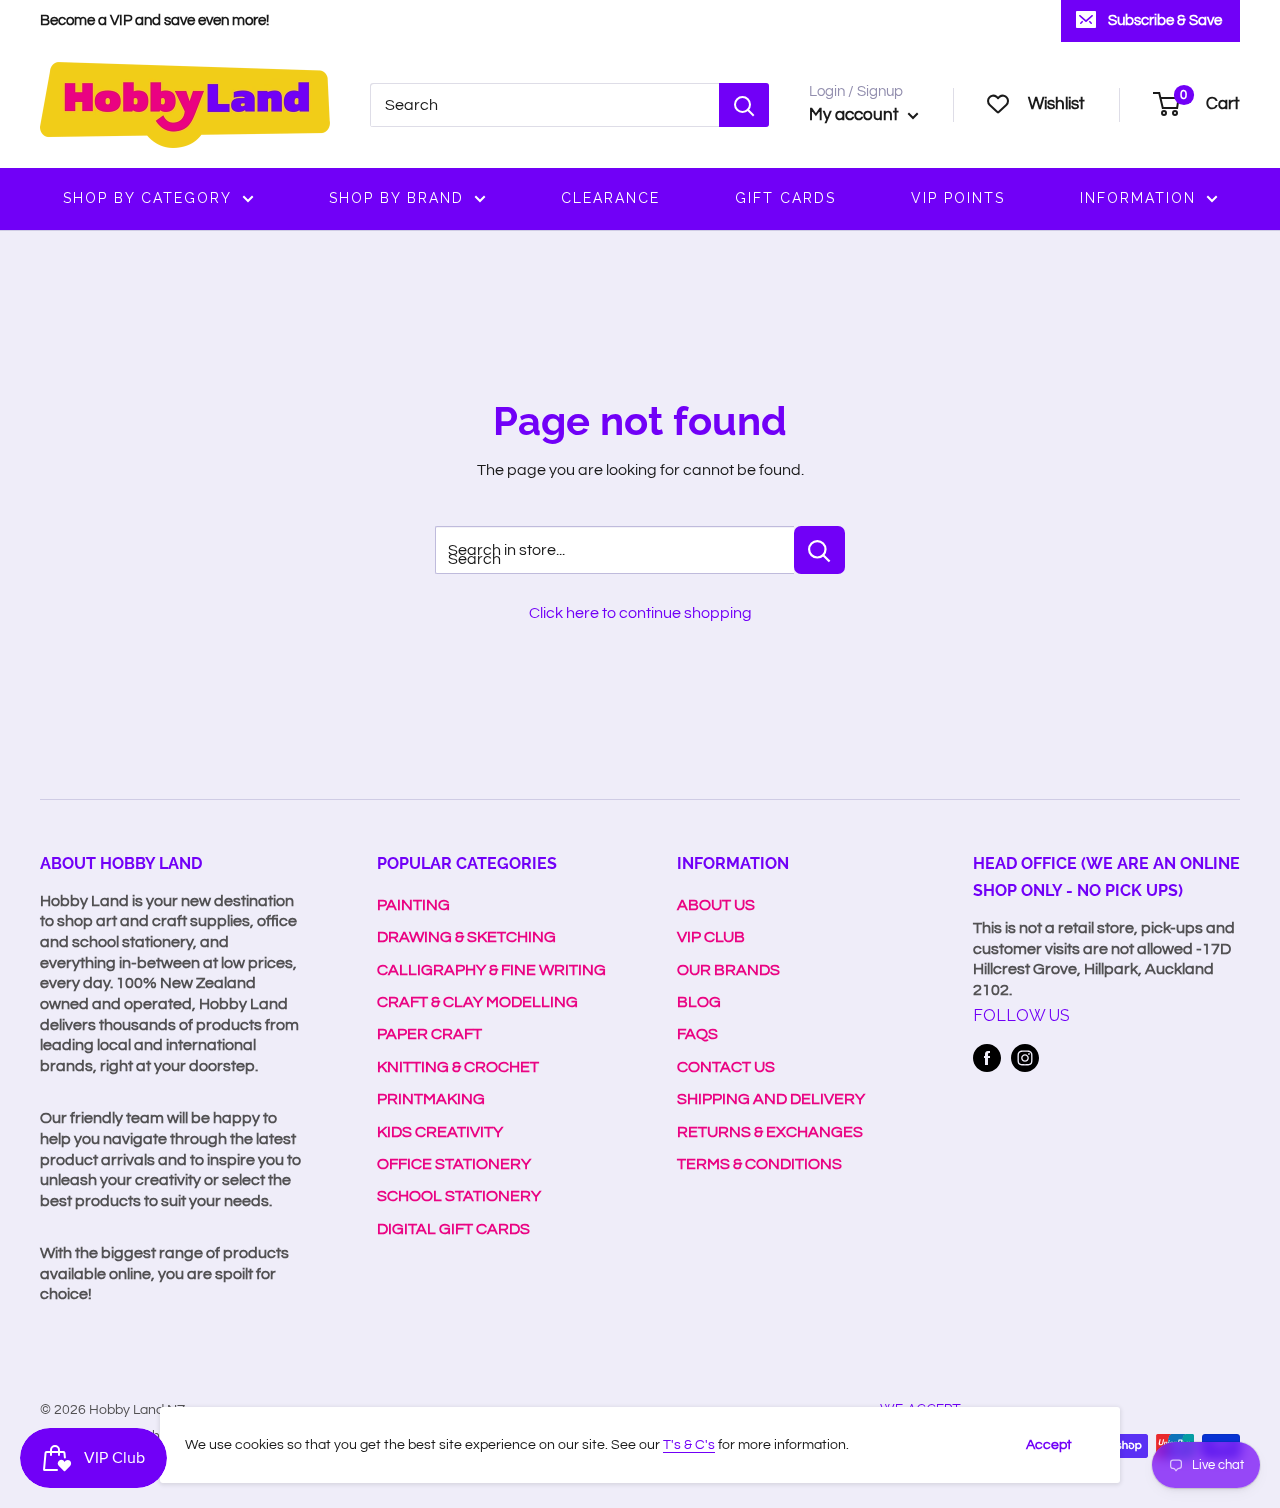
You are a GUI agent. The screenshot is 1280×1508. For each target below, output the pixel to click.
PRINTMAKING (431, 1099)
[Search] (744, 105)
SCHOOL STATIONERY (459, 1196)
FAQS (697, 1034)
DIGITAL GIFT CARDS (453, 1229)
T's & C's (689, 1445)
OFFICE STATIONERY (454, 1164)
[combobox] (544, 105)
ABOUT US (716, 905)
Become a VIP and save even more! (154, 20)
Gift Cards (785, 198)
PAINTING (413, 905)
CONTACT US (726, 1067)
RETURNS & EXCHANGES (770, 1132)
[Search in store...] (819, 550)
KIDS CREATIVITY (440, 1132)
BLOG (699, 1002)
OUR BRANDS (728, 970)
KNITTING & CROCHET (458, 1067)
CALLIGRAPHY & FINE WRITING (491, 970)
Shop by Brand (396, 198)
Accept (1049, 1445)
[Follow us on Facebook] (987, 1058)
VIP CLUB (711, 937)
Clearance (610, 198)
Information (1138, 198)
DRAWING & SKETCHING (466, 937)
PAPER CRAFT (429, 1034)
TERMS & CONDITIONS (759, 1164)
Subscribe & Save (1165, 20)
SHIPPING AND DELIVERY (771, 1099)
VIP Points (958, 198)
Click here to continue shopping (640, 613)
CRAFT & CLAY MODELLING (477, 1002)
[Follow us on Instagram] (1025, 1058)
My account (856, 115)
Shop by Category (147, 198)
